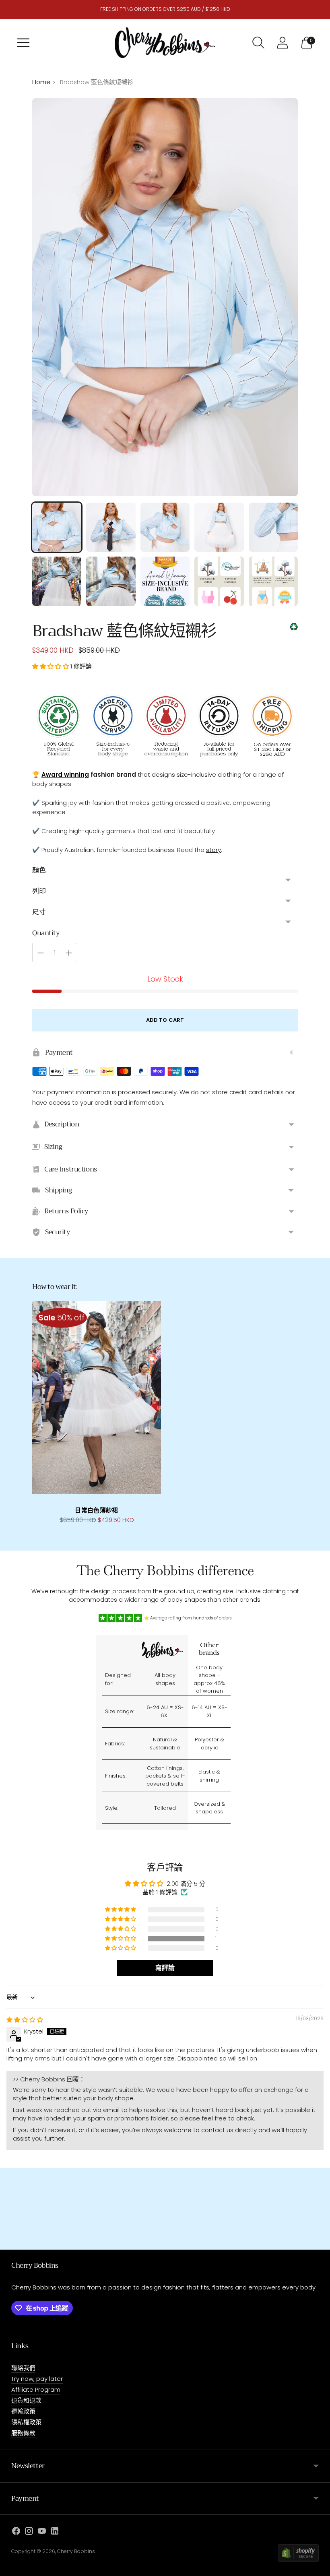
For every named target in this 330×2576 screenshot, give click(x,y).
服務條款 (23, 2433)
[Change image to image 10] (273, 581)
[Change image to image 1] (57, 527)
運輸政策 (23, 2411)
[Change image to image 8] (165, 581)
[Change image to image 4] (219, 527)
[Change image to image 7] (111, 581)
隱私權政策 (26, 2422)
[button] (51, 666)
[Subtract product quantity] (41, 953)
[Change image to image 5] (273, 527)
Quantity (46, 933)
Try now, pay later (37, 2379)
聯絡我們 (23, 2368)
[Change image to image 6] (57, 581)
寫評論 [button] (165, 1968)
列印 (39, 891)
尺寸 (39, 912)
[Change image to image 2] (111, 527)
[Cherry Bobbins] (165, 43)
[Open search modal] (258, 43)
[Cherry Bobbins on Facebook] (16, 2532)
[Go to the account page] (283, 43)
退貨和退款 (26, 2400)
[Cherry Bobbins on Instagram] (29, 2532)
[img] (25, 2020)
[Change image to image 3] (165, 527)
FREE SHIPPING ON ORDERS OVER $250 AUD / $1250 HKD (165, 9)
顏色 (39, 870)
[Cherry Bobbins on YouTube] (42, 2532)
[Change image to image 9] (219, 581)
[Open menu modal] (23, 43)
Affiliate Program (36, 2389)
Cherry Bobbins (76, 2551)
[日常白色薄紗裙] (97, 1398)
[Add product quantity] (69, 953)
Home (41, 82)
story (213, 850)
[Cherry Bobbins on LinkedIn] (55, 2532)
